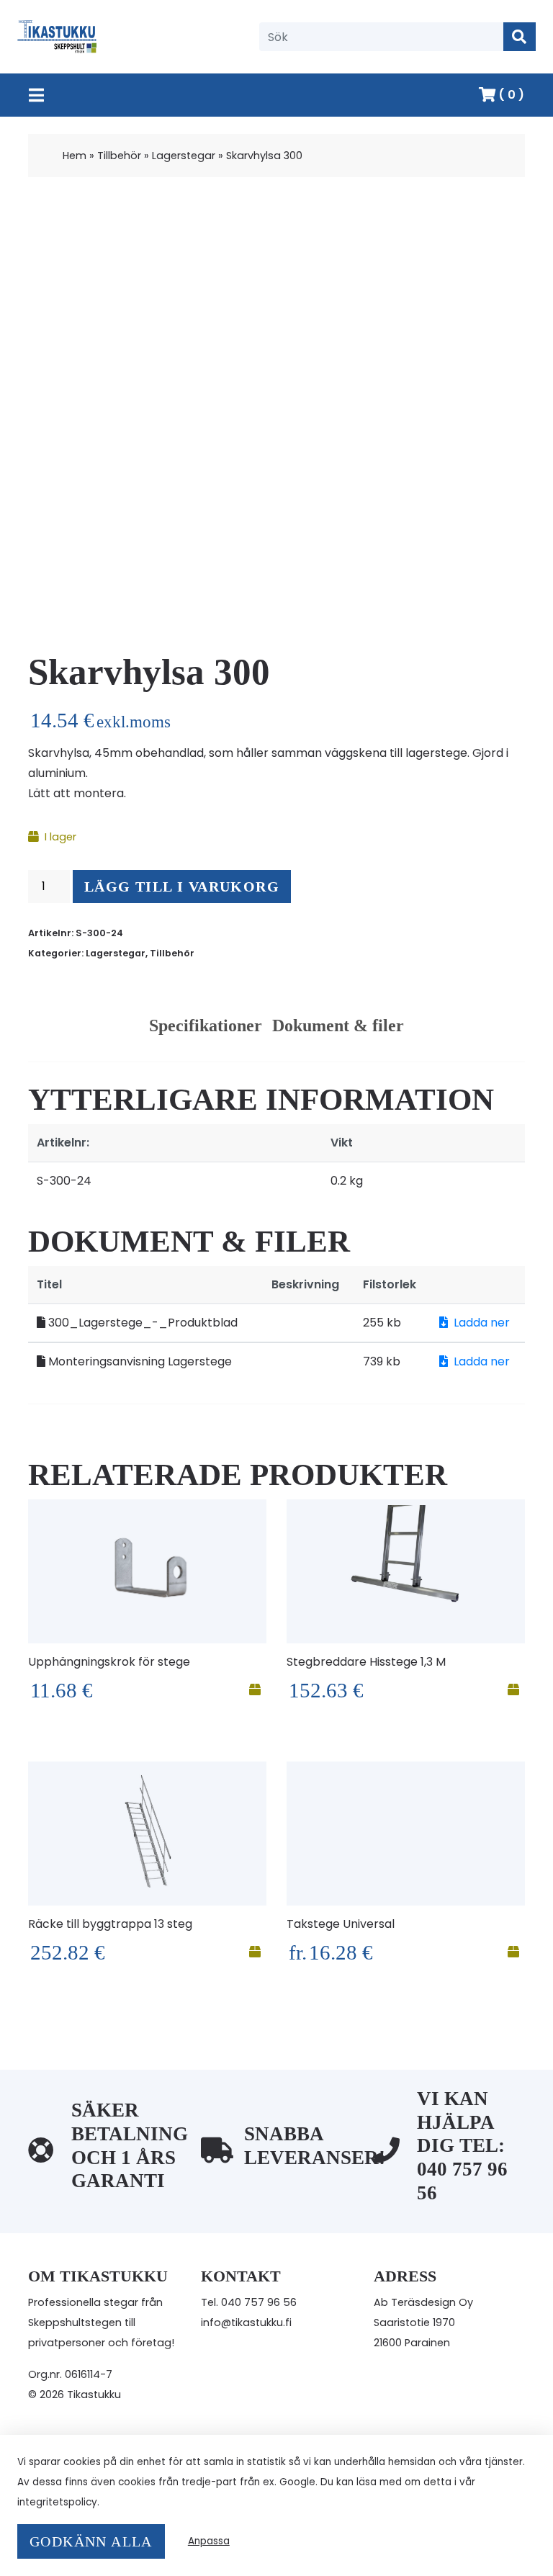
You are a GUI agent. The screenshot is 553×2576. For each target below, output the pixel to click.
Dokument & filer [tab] (338, 1026)
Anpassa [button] (209, 2541)
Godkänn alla (91, 2541)
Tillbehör (119, 156)
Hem (75, 156)
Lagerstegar (184, 156)
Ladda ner (482, 1323)
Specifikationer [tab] (206, 1026)
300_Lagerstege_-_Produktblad (141, 1323)
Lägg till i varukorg (182, 887)
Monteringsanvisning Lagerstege (139, 1361)
